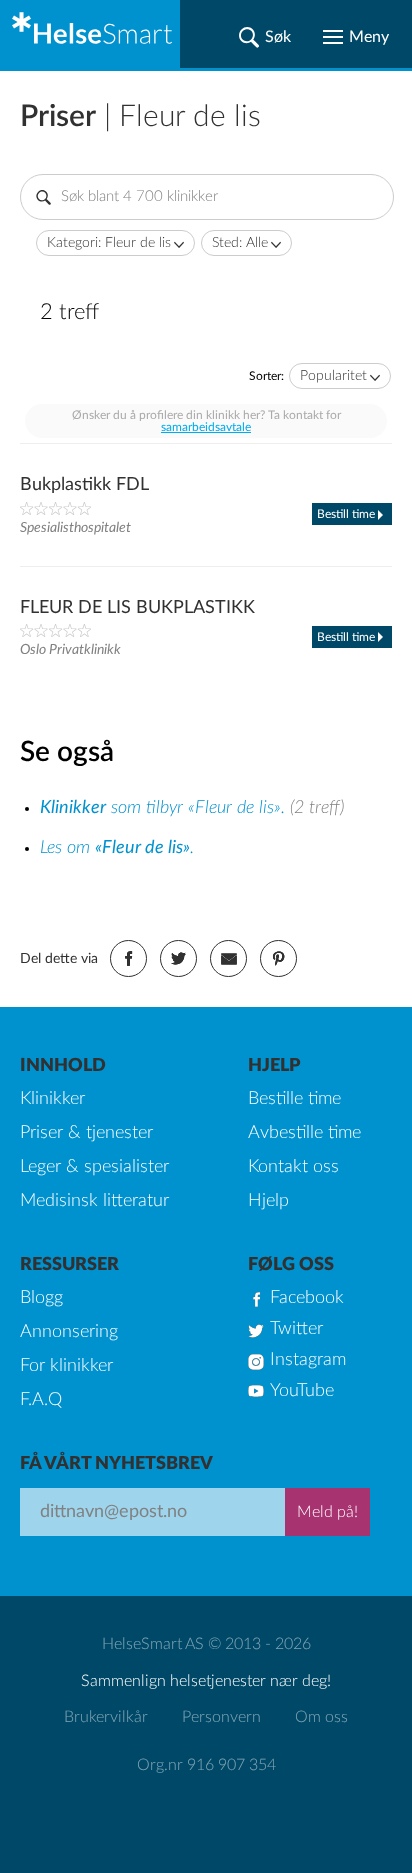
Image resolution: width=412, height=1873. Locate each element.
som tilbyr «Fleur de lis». (165, 808)
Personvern (221, 1717)
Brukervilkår (106, 1717)
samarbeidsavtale (206, 427)
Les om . (117, 848)
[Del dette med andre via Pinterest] (278, 958)
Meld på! (327, 1512)
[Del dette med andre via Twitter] (178, 958)
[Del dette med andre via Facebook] (128, 958)
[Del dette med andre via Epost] (228, 958)
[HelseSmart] (90, 34)
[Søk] (265, 37)
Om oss (321, 1717)
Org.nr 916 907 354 (206, 1765)
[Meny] (356, 37)
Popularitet (333, 376)
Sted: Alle (240, 243)
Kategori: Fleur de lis (109, 243)
